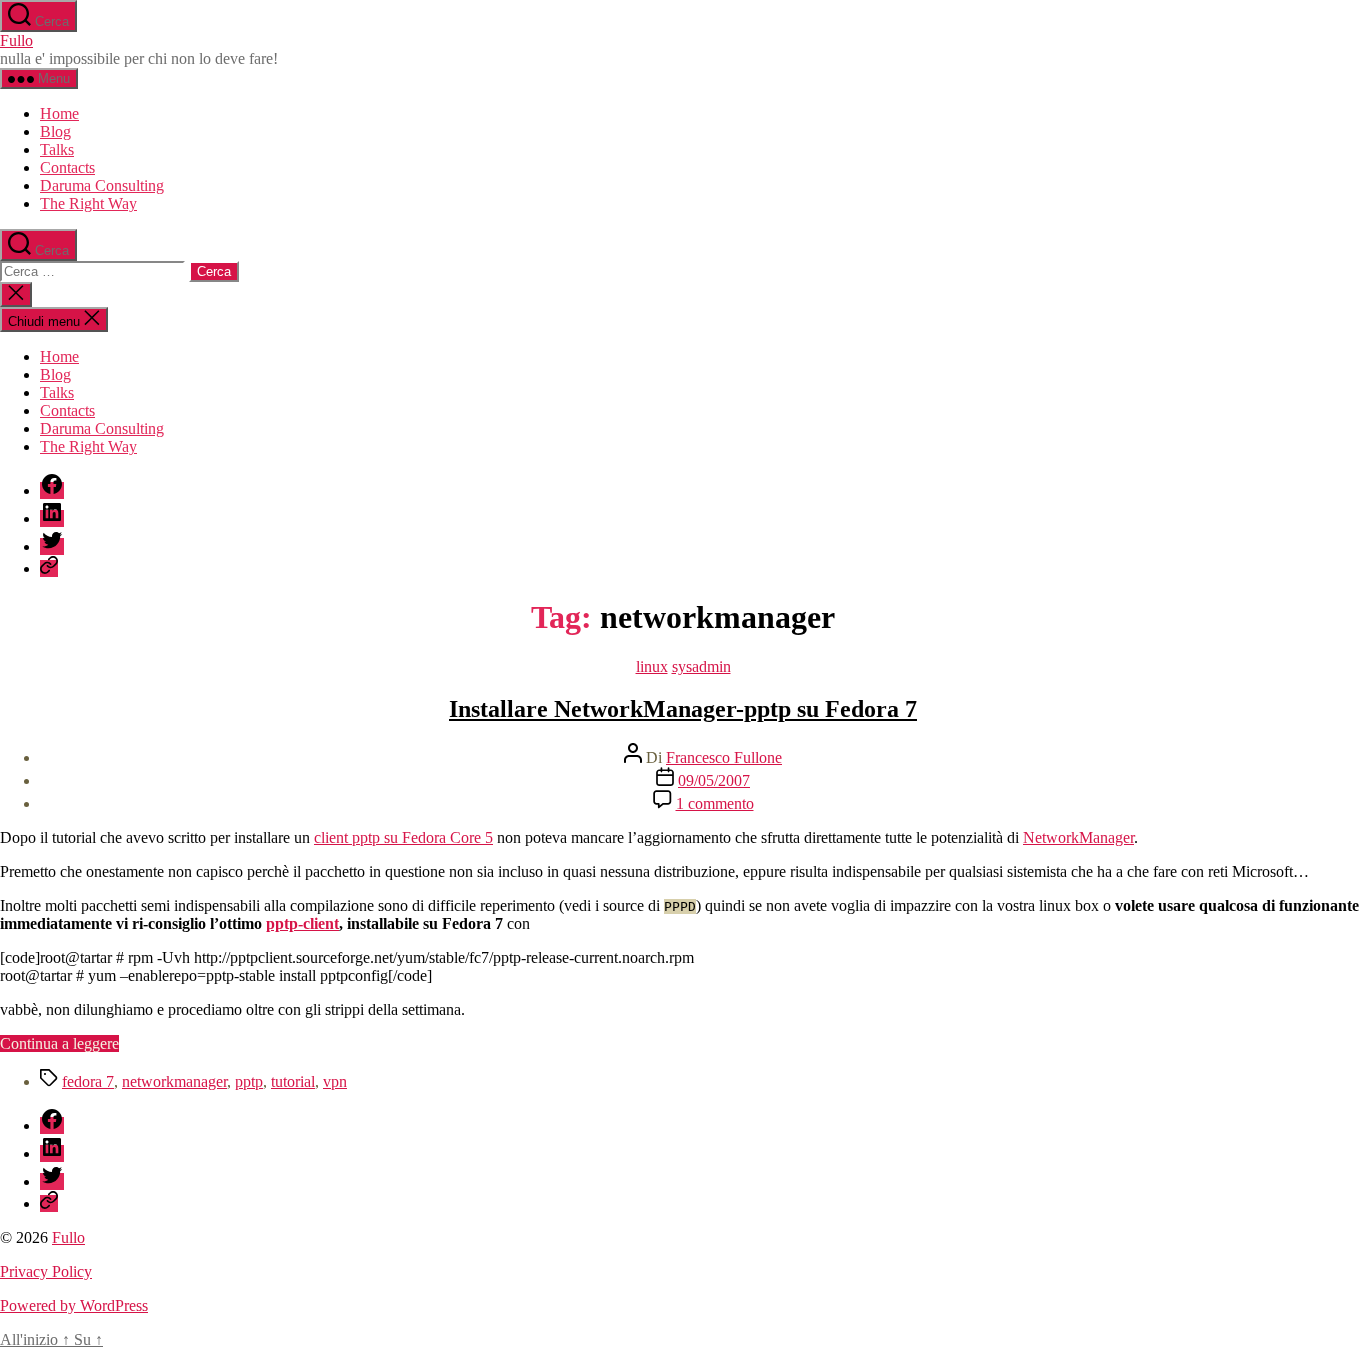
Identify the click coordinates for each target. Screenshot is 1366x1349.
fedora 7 (88, 1081)
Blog (55, 131)
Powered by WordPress (74, 1305)
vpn (335, 1081)
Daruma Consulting (102, 185)
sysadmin (701, 666)
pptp (249, 1081)
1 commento (715, 803)
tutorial (293, 1081)
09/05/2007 (714, 780)
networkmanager (174, 1081)
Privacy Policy (46, 1271)
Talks (57, 149)
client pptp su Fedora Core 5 (403, 837)
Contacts (67, 167)
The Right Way (88, 203)
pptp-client (302, 923)
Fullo (16, 40)
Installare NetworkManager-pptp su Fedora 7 (683, 709)
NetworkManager (1078, 837)
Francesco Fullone (724, 757)
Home (59, 113)
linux (652, 666)
